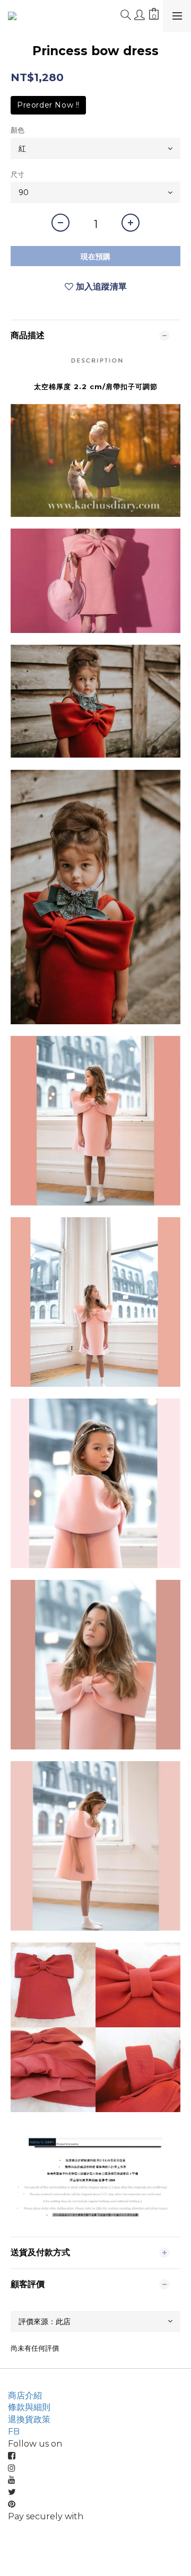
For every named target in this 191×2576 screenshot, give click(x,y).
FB (14, 2432)
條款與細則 (29, 2407)
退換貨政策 (29, 2419)
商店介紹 (25, 2395)
